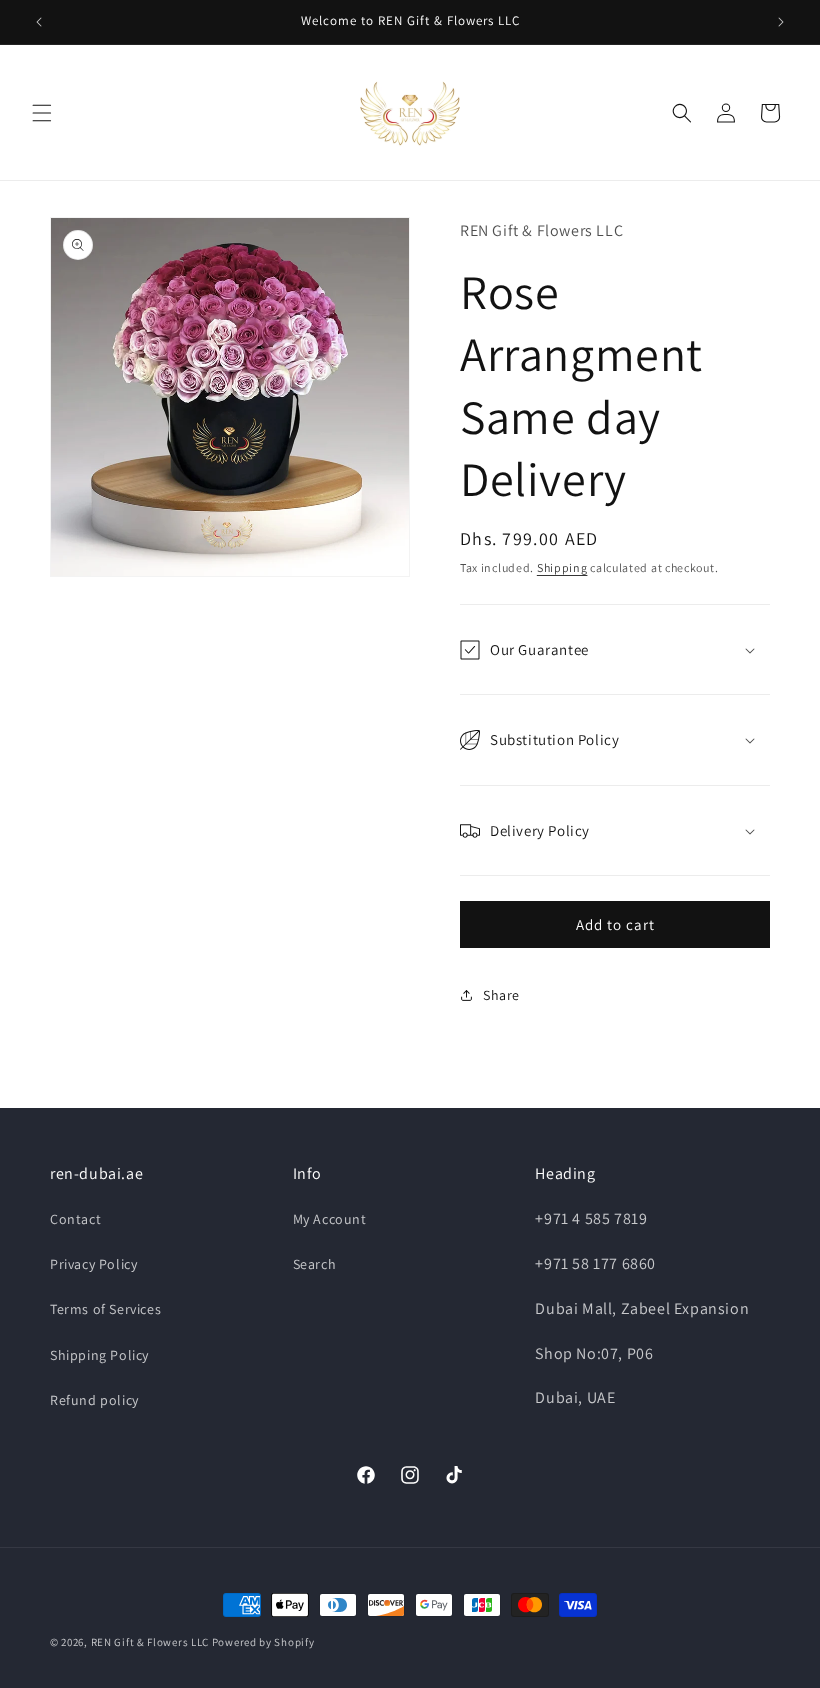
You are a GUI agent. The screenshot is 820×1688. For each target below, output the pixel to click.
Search (315, 1264)
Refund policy (94, 1400)
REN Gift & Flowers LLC (150, 1642)
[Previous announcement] (39, 22)
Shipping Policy (99, 1355)
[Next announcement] (781, 22)
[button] (42, 113)
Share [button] (501, 995)
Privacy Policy (93, 1264)
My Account (330, 1219)
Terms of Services (105, 1309)
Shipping (562, 567)
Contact (75, 1219)
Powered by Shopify (263, 1642)
